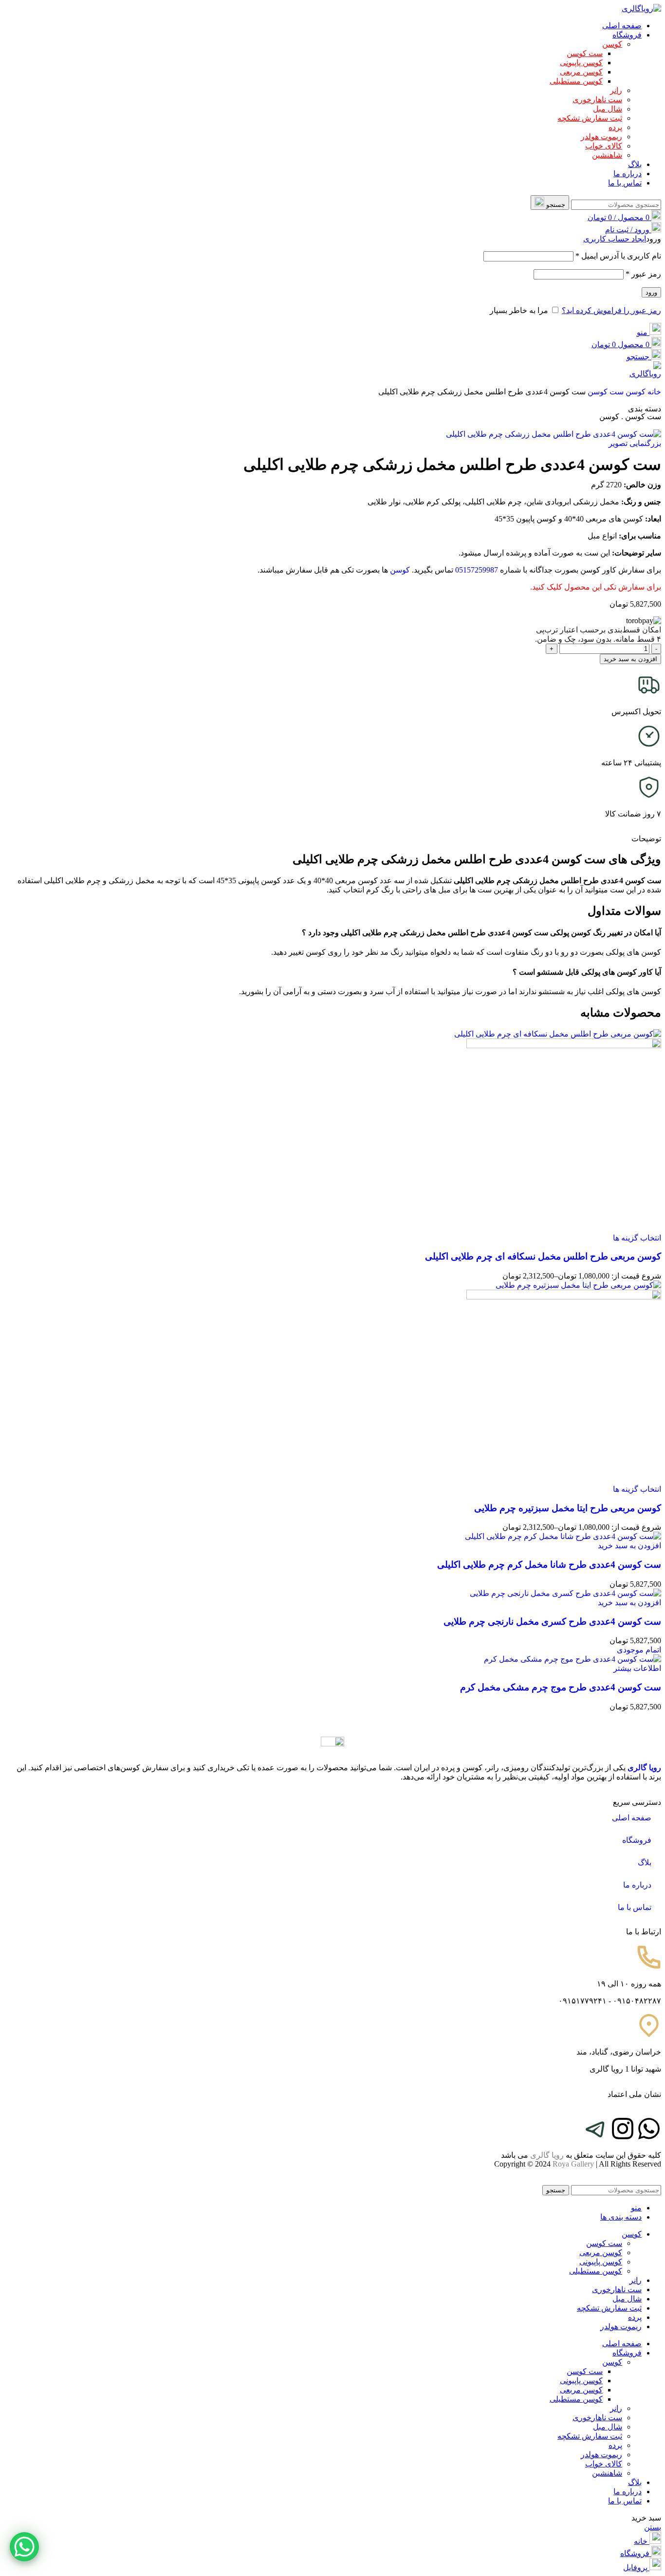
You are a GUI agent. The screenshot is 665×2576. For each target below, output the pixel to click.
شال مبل (608, 109)
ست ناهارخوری (597, 100)
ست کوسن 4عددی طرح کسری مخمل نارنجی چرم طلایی (552, 1622)
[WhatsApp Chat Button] (24, 2547)
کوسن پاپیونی (581, 63)
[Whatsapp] (649, 2129)
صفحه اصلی (632, 1818)
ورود (651, 292)
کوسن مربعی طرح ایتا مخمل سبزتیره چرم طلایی (568, 1508)
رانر (616, 90)
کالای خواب (604, 146)
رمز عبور (643, 274)
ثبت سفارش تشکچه (590, 118)
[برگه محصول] (564, 1046)
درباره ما (637, 1885)
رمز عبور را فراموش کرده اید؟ (611, 310)
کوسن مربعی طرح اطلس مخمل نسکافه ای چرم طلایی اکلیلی (543, 1256)
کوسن (612, 44)
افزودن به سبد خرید (630, 659)
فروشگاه (637, 1840)
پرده (615, 127)
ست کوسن (585, 53)
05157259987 (477, 570)
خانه (653, 392)
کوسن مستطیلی (576, 81)
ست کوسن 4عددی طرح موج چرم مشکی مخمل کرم (561, 1687)
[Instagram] (623, 2129)
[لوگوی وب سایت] (641, 9)
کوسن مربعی (581, 72)
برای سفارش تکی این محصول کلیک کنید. (596, 587)
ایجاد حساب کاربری (615, 239)
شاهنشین (607, 155)
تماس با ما (635, 1907)
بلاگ (645, 1863)
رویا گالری (644, 1768)
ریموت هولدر (601, 137)
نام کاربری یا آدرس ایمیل (618, 256)
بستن (653, 2527)
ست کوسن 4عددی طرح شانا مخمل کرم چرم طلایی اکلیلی (549, 1565)
